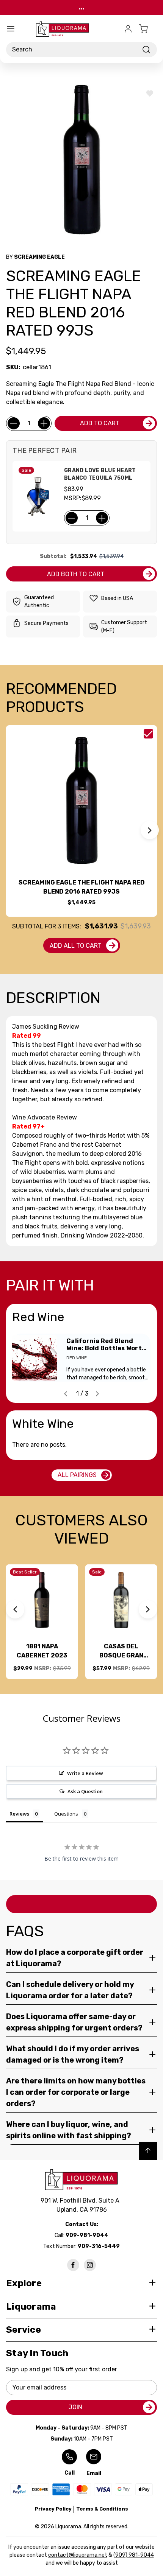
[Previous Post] (66, 1394)
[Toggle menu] (11, 29)
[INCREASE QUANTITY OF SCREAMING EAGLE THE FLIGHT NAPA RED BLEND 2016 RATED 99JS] (44, 423)
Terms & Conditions (102, 2509)
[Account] (128, 29)
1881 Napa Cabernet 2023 (42, 1651)
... (82, 7)
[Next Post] (97, 1394)
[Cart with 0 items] (148, 29)
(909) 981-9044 (134, 2555)
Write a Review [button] (85, 1773)
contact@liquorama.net (78, 2555)
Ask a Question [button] (85, 1791)
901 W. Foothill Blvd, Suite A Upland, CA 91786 (81, 2205)
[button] (150, 830)
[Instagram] (90, 2265)
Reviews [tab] (19, 1814)
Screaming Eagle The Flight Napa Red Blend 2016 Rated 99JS (82, 887)
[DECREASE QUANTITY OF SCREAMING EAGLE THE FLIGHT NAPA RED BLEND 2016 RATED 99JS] (14, 423)
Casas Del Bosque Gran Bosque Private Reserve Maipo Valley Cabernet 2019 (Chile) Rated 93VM (121, 1651)
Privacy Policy (53, 2509)
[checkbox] (148, 734)
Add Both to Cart (76, 574)
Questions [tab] (66, 1814)
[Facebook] (73, 2265)
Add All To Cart (76, 946)
